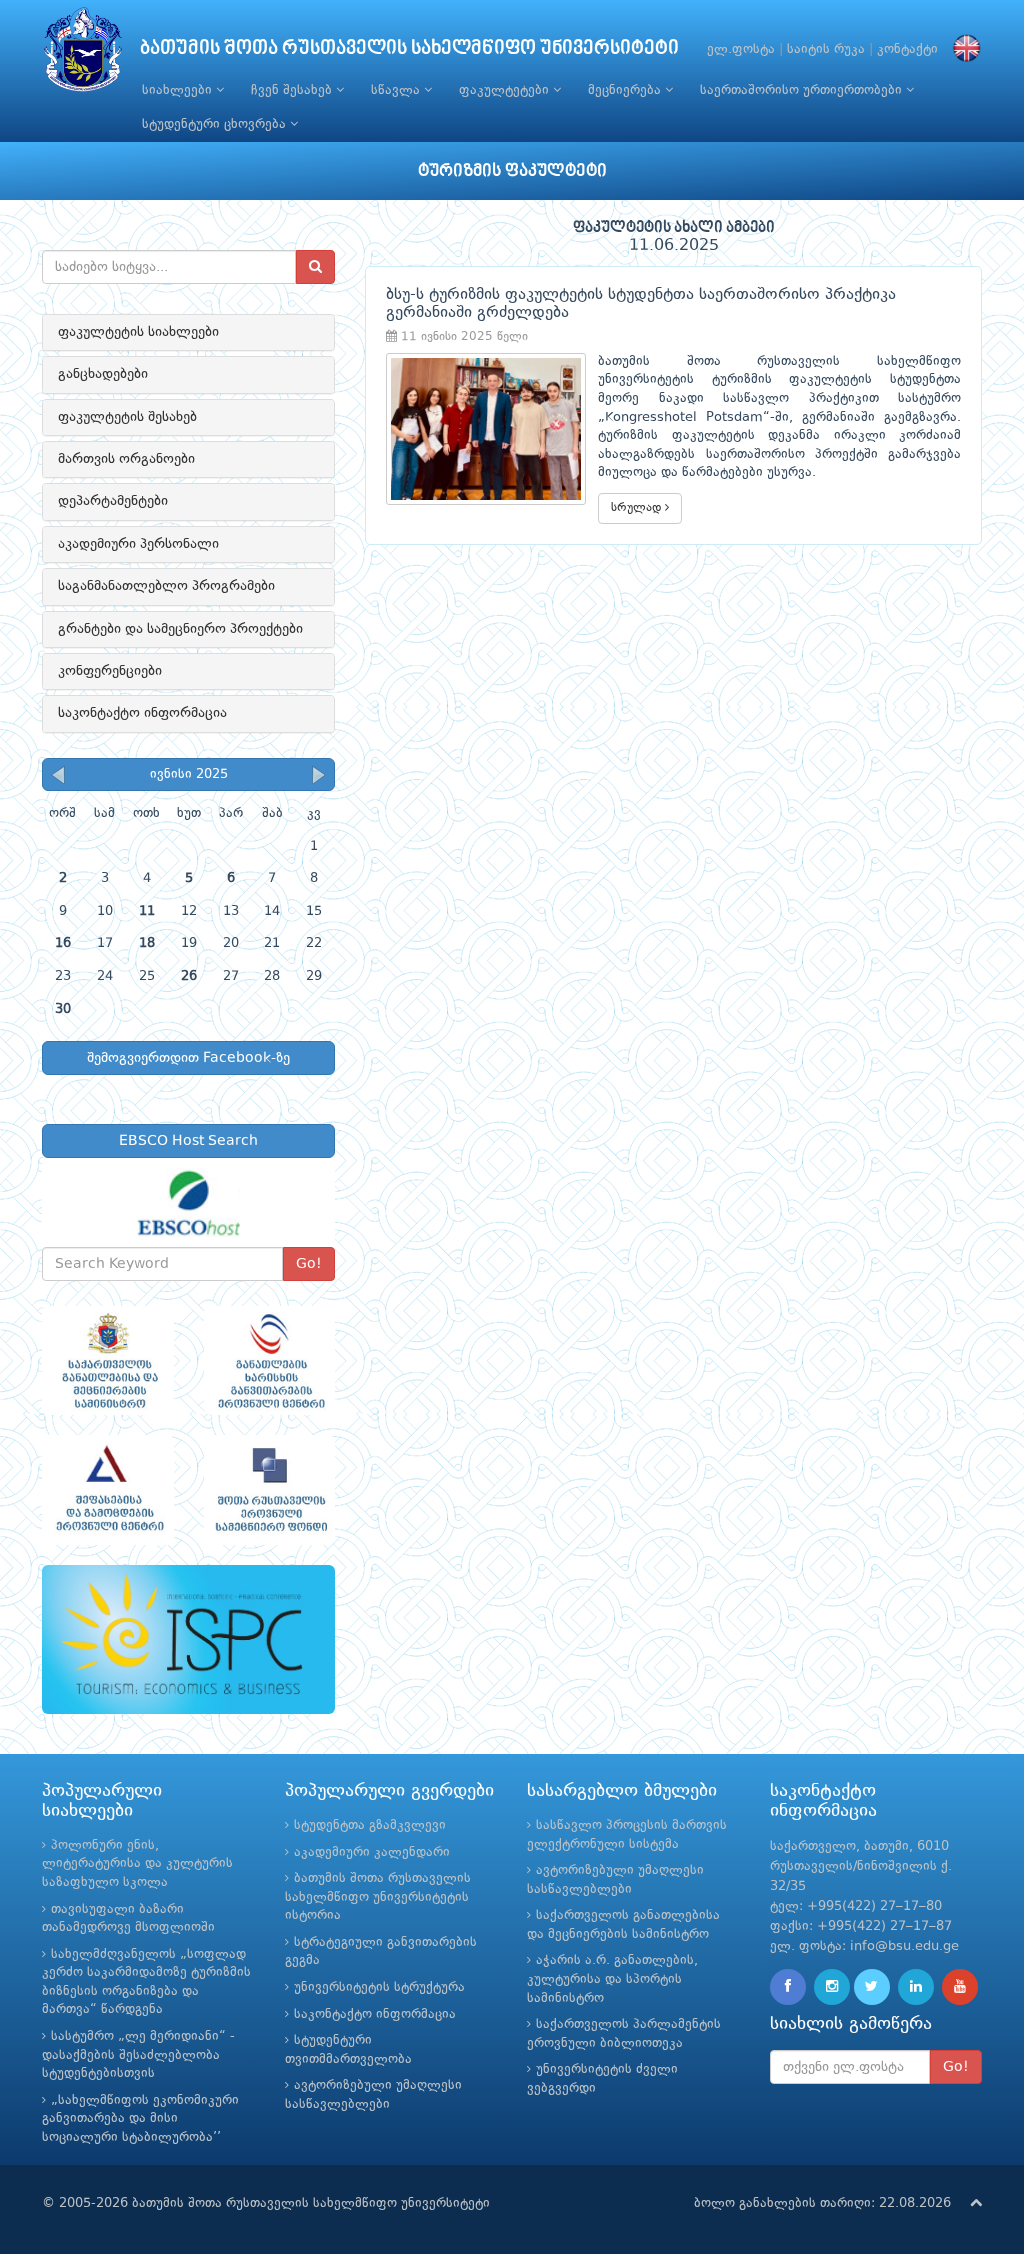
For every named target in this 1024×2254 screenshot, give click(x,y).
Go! (309, 1264)
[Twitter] (872, 1987)
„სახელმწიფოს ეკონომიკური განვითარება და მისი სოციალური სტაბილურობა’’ (140, 2119)
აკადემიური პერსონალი (138, 544)
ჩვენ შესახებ (293, 90)
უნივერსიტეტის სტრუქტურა (379, 1987)
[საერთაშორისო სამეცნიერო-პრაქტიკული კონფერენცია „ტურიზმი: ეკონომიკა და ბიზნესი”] (188, 1639)
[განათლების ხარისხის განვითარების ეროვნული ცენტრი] (270, 1361)
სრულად (638, 508)
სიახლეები (179, 90)
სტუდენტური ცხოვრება (216, 124)
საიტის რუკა (826, 49)
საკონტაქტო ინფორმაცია (142, 713)
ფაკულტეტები (506, 90)
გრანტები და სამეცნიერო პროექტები (180, 629)
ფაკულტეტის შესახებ (127, 417)
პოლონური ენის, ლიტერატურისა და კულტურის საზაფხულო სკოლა (137, 1864)
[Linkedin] (916, 1987)
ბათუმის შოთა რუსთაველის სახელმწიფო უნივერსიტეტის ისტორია (378, 1897)
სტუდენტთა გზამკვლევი (370, 1825)
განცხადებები (103, 374)
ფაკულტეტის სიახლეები (138, 332)
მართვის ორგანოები (126, 459)
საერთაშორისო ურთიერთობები (803, 90)
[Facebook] (788, 1987)
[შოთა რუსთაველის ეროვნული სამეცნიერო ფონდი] (270, 1490)
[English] (962, 49)
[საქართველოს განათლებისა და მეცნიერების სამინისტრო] (108, 1361)
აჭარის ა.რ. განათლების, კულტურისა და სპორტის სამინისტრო (612, 1979)
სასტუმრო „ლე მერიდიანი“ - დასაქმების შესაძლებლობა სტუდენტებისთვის (138, 2055)
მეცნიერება (626, 90)
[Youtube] (960, 1987)
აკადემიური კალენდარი (372, 1852)
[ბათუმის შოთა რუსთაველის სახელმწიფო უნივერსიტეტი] (83, 54)
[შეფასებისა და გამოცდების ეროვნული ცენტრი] (108, 1490)
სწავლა (397, 90)
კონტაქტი (907, 49)
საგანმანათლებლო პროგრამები (166, 586)
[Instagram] (832, 1987)
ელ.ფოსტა (741, 49)
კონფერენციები (110, 671)
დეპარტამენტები (113, 501)
